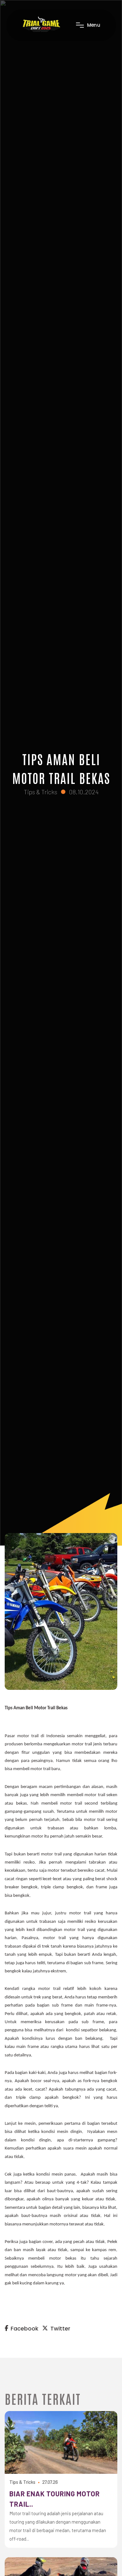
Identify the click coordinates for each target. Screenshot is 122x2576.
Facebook (25, 2328)
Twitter (60, 2328)
